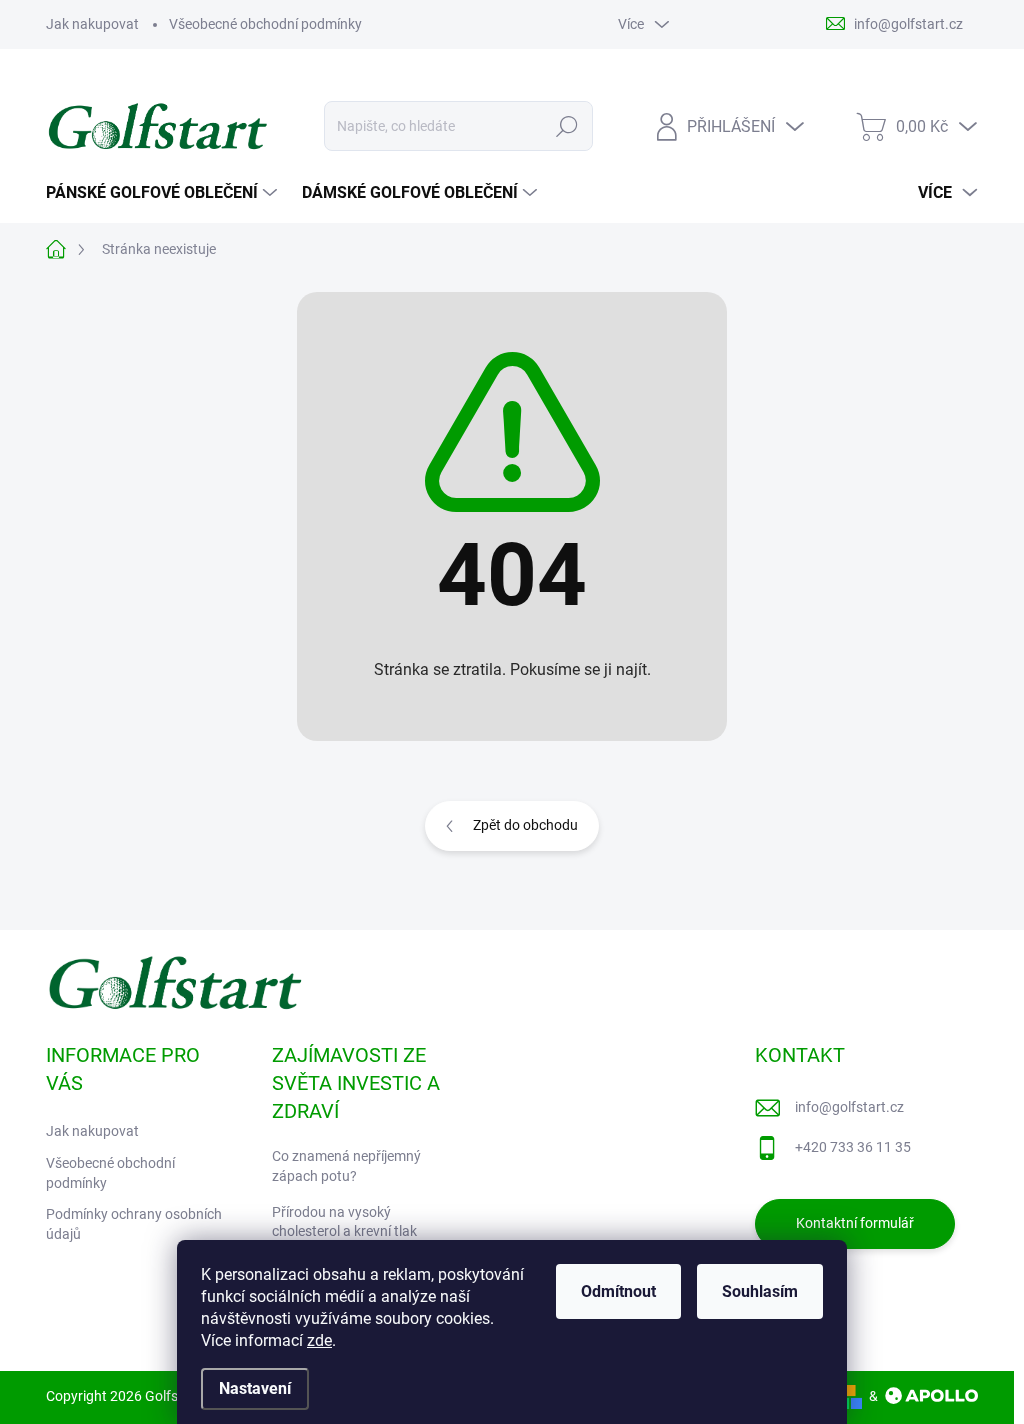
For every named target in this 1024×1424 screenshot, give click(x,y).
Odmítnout (618, 1291)
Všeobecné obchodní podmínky (265, 24)
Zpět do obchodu (525, 825)
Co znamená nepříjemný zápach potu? (346, 1166)
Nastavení (255, 1388)
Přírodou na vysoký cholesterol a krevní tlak (344, 1222)
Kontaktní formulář (855, 1223)
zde (319, 1340)
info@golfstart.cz (849, 1107)
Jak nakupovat (92, 24)
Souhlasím (760, 1291)
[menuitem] (164, 193)
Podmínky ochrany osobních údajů (134, 1224)
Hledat (566, 126)
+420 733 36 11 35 (853, 1147)
